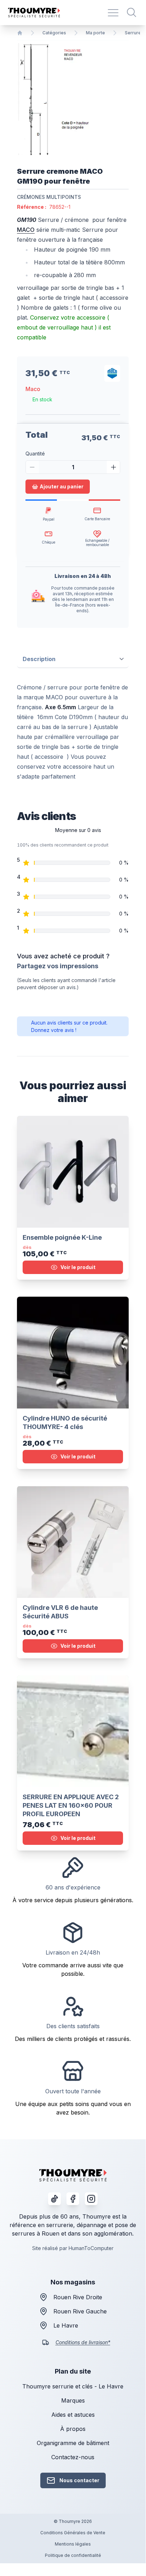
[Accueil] (20, 33)
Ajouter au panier (62, 486)
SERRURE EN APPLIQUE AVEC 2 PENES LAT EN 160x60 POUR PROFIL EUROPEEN (71, 1805)
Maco (33, 389)
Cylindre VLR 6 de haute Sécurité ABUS (60, 1612)
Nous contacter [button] (79, 2480)
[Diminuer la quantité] (32, 467)
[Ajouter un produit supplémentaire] (113, 467)
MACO (26, 230)
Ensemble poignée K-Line (62, 1237)
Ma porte (95, 33)
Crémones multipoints (49, 197)
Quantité (35, 454)
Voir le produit (78, 1267)
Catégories (54, 33)
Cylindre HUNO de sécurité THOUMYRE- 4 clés (65, 1422)
